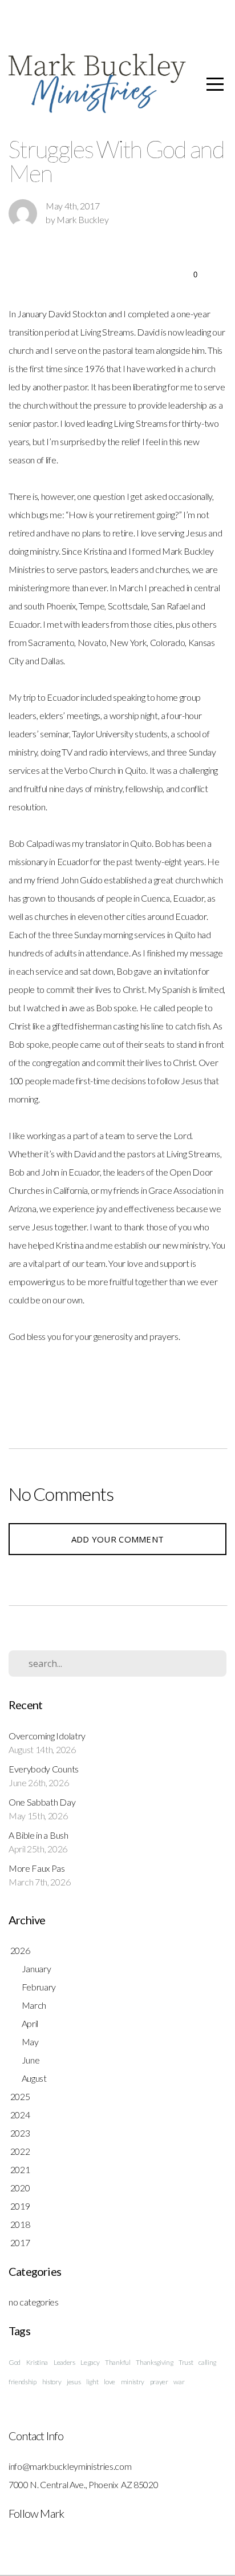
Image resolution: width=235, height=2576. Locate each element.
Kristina (37, 2362)
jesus (74, 2382)
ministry (133, 2382)
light (92, 2382)
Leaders (64, 2362)
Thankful (117, 2362)
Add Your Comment (118, 1539)
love (110, 2382)
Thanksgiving (154, 2362)
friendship (23, 2382)
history (52, 2382)
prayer (159, 2382)
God (15, 2362)
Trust (186, 2362)
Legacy (90, 2362)
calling (207, 2362)
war (179, 2382)
